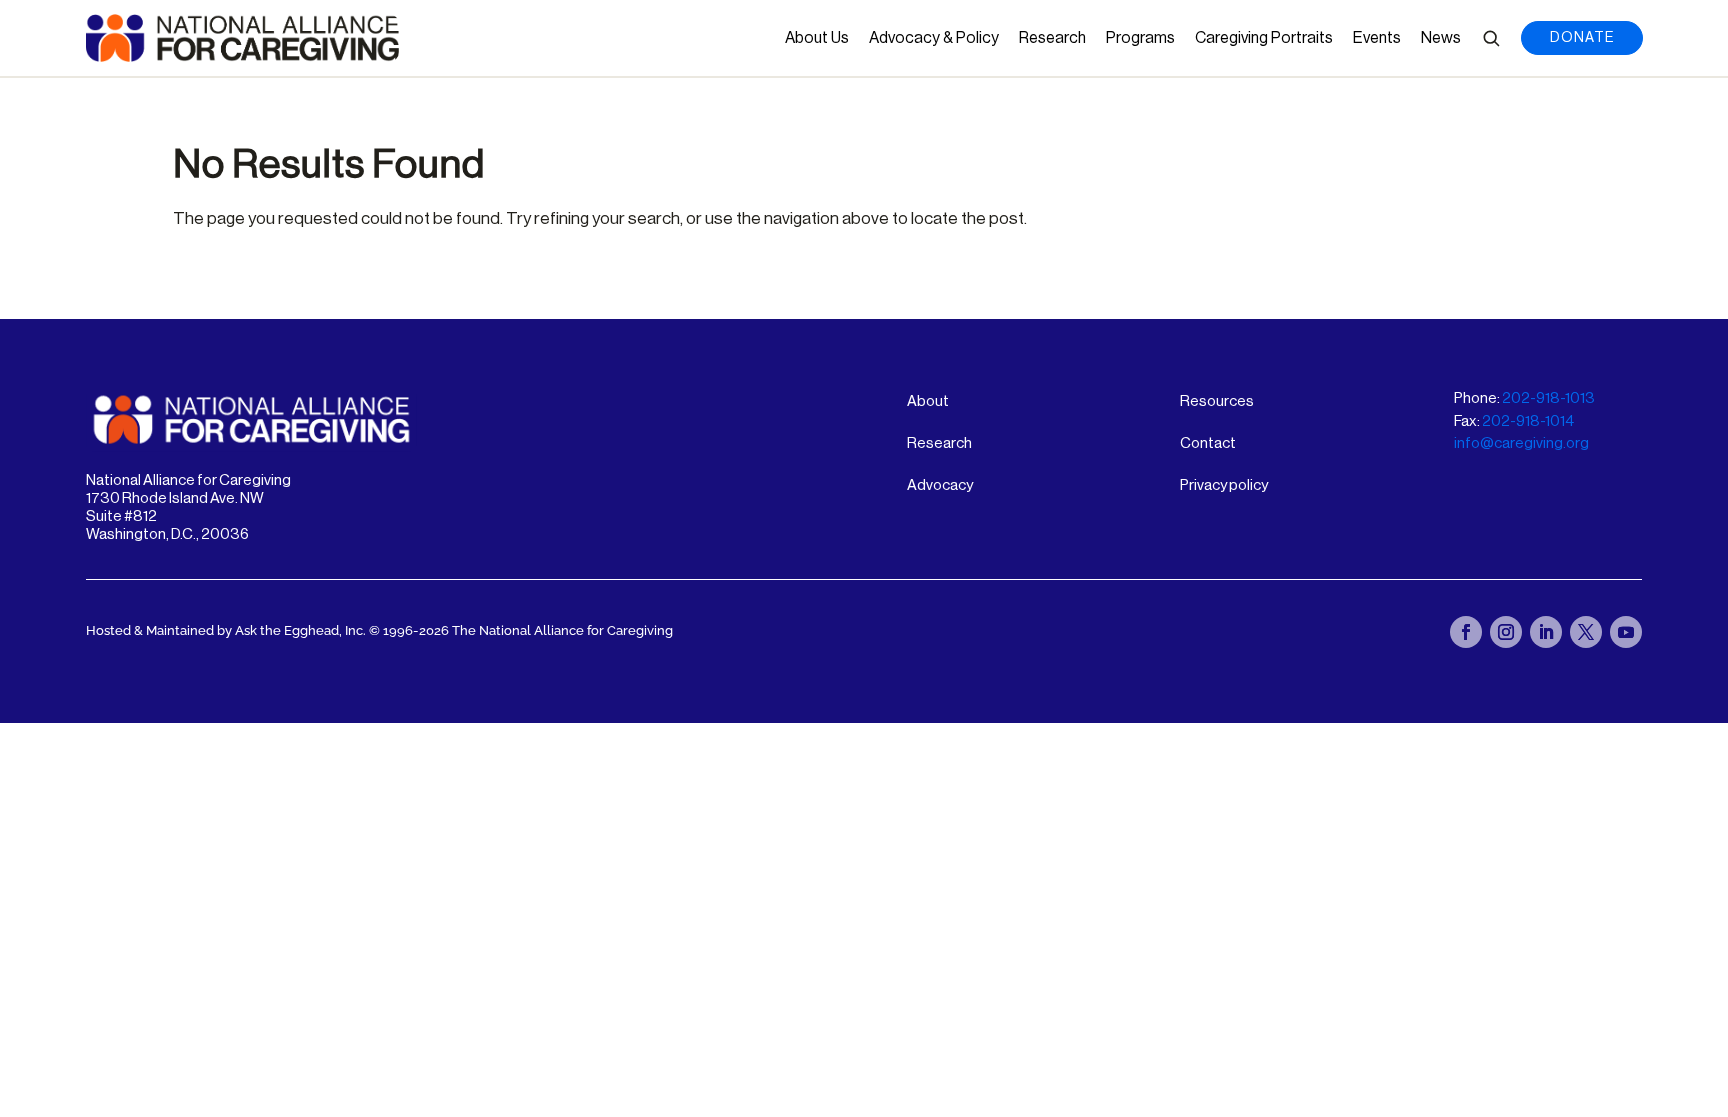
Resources (1217, 401)
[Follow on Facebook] (1466, 632)
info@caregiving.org (1521, 443)
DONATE (1582, 38)
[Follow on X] (1586, 632)
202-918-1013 (1548, 398)
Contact (1208, 443)
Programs (1140, 38)
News (1441, 38)
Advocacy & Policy (934, 38)
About (928, 401)
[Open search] (1491, 38)
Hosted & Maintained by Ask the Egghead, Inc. (227, 630)
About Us (817, 38)
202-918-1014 (1528, 421)
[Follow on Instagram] (1506, 632)
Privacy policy (1224, 485)
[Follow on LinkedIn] (1546, 632)
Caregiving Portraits (1264, 38)
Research (1052, 38)
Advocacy (940, 485)
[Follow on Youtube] (1626, 632)
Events (1377, 38)
